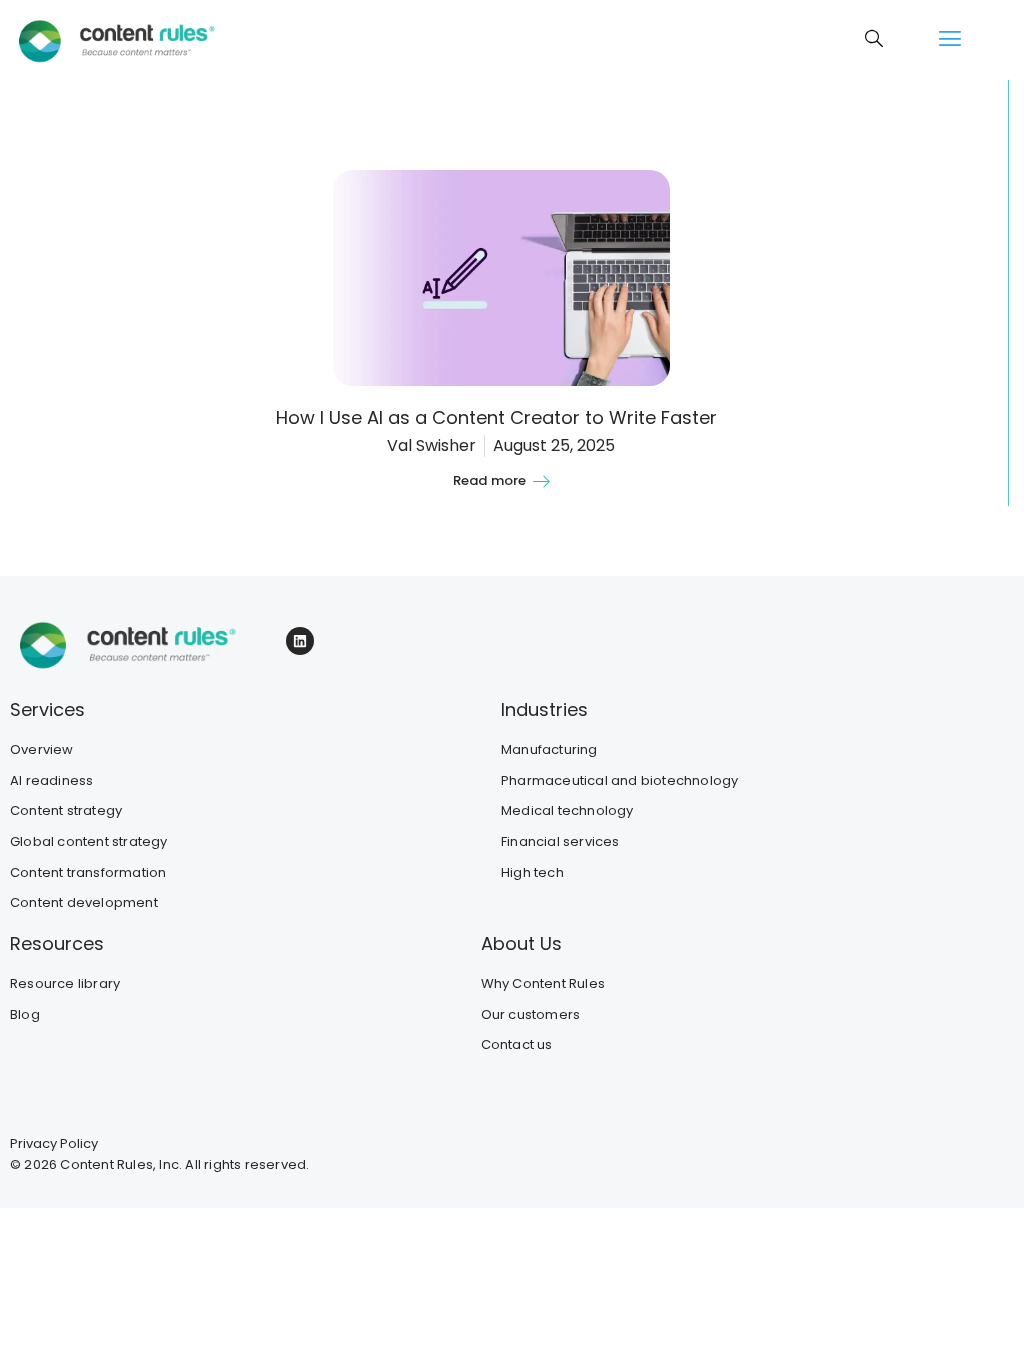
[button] (949, 40)
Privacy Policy (54, 1143)
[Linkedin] (300, 641)
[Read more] (541, 481)
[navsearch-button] (874, 40)
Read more (490, 480)
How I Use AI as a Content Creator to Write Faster (501, 417)
